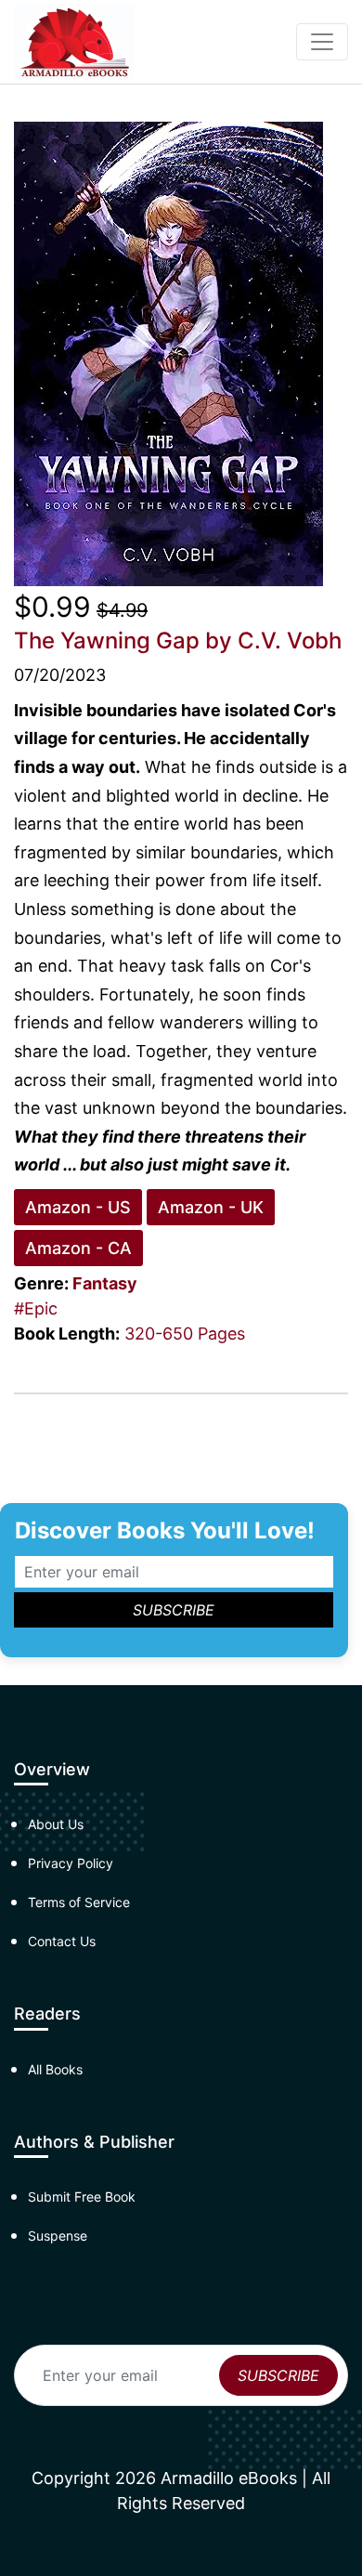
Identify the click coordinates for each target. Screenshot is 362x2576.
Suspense (58, 2236)
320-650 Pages (185, 1334)
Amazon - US (78, 1207)
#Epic (36, 1308)
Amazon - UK (211, 1207)
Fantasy (105, 1283)
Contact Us (62, 1941)
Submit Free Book (82, 2197)
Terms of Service (79, 1902)
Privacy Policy (71, 1863)
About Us (56, 1824)
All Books (55, 2069)
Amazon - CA (78, 1248)
